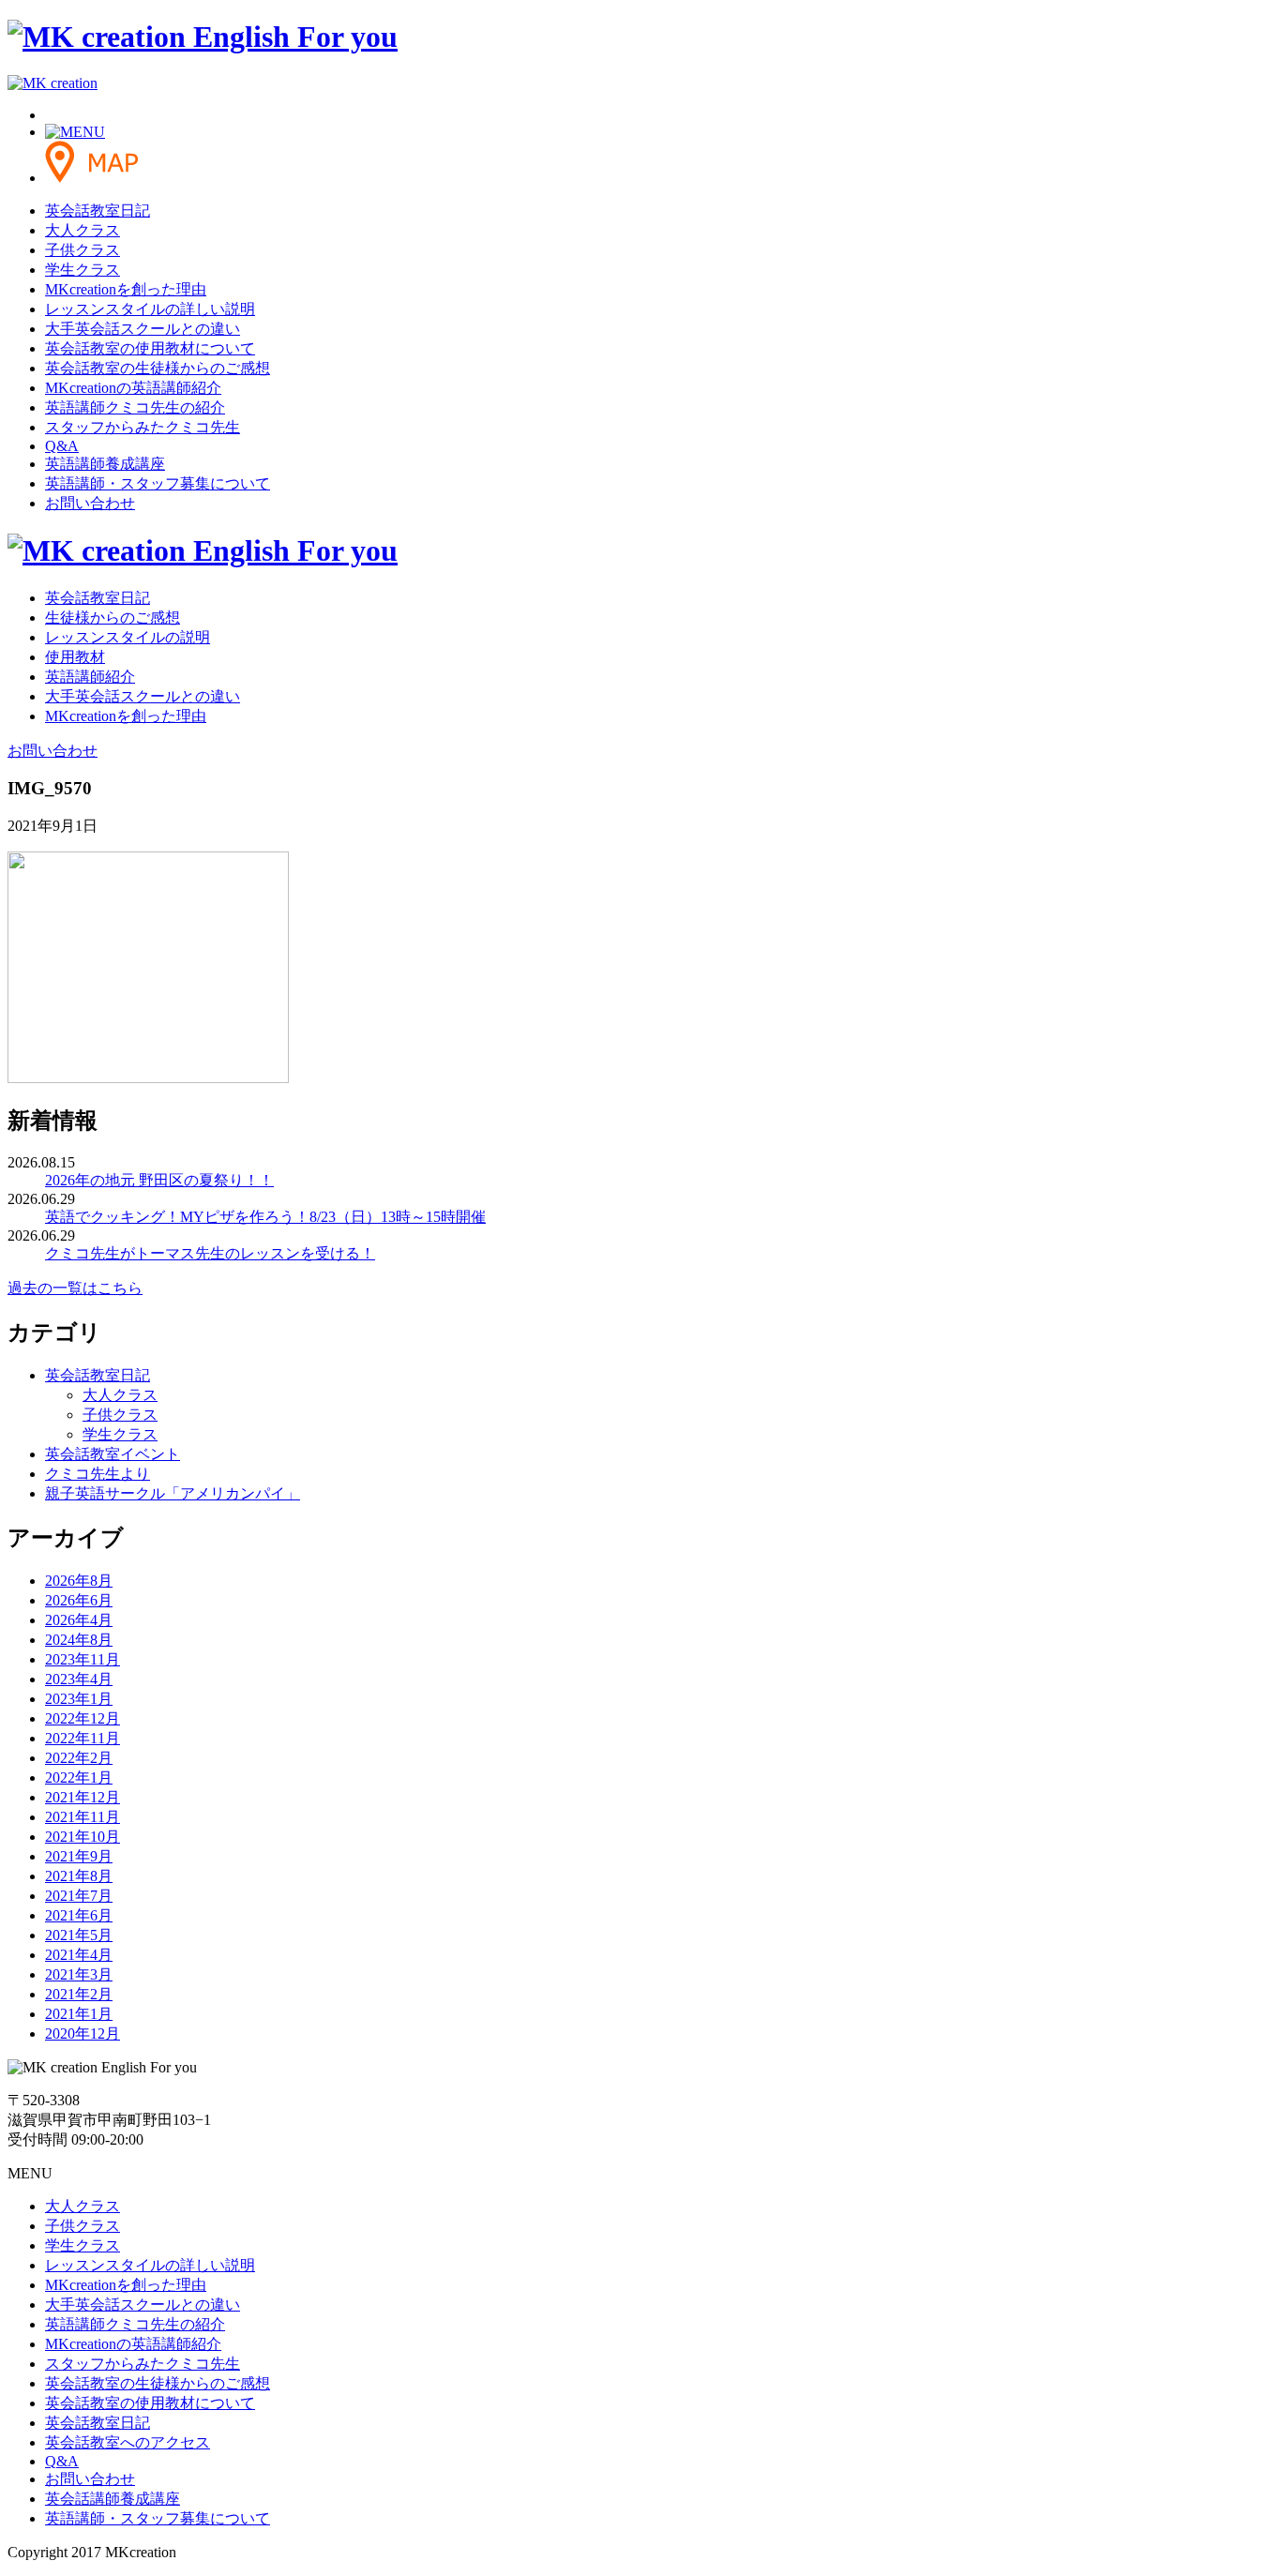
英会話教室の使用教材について (150, 348)
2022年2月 (79, 1758)
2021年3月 (79, 1974)
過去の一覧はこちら (75, 1288)
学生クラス (83, 270)
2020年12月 (83, 2034)
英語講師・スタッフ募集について (158, 483)
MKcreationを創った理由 (126, 289)
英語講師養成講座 (105, 464)
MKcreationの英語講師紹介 (133, 388)
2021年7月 (79, 1896)
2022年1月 (79, 1778)
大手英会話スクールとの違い (143, 329)
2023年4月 (79, 1679)
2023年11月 (83, 1659)
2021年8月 (79, 1876)
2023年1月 (79, 1699)
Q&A (62, 446)
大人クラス (83, 230)
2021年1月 (79, 2014)
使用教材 (75, 657)
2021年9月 (79, 1856)
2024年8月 (79, 1640)
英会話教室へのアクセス (128, 2442)
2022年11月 (83, 1738)
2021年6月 (79, 1915)
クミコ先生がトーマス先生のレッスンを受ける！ (210, 1253)
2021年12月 (83, 1797)
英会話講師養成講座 (113, 2499)
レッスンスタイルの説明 (128, 637)
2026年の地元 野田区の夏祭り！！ (159, 1180)
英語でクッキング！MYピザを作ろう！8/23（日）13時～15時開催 (265, 1217)
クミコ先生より (98, 1474)
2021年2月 (79, 1994)
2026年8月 (79, 1581)
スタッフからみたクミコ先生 (143, 427)
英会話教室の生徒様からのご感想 (158, 368)
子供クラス (83, 250)
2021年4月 (79, 1955)
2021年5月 (79, 1935)
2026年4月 (79, 1620)
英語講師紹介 (90, 677)
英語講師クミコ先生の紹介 (135, 407)
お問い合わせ (90, 503)
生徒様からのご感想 (113, 618)
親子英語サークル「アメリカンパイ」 (173, 1493)
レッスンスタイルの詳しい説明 (150, 309)
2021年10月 (83, 1837)
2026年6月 (79, 1600)
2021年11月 (83, 1817)
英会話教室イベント (113, 1454)
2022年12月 (83, 1718)
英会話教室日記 (98, 211)
